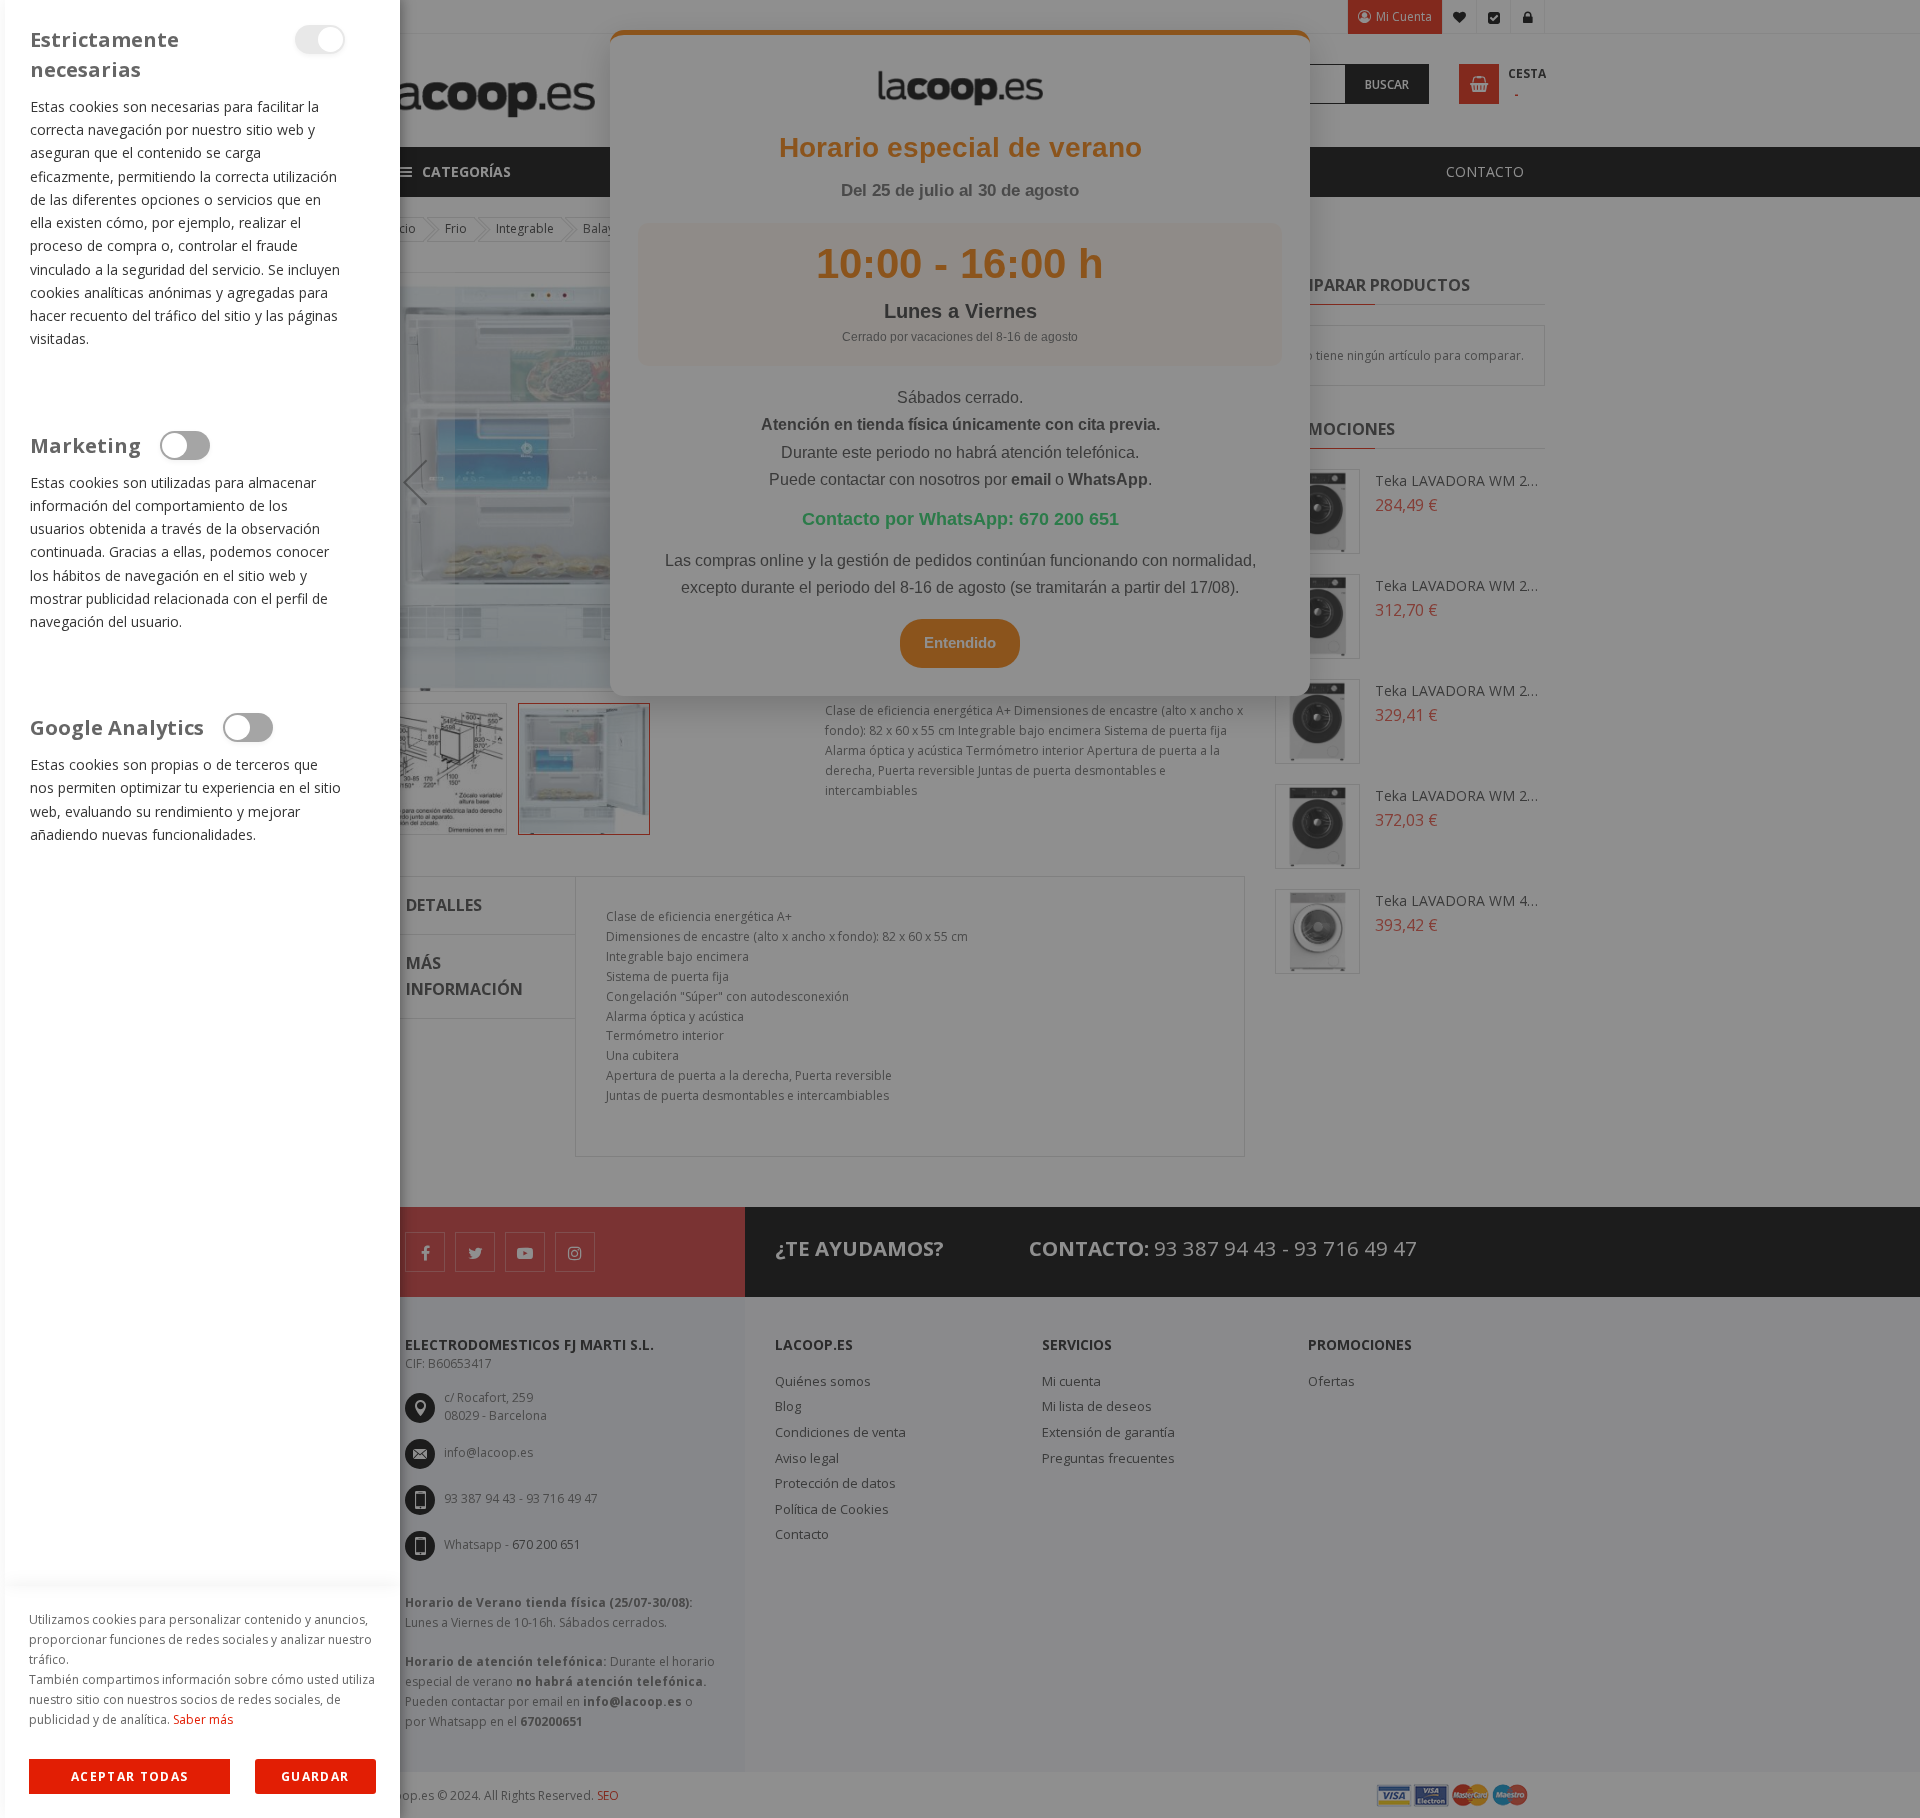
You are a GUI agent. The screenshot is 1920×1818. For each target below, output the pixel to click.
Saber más (203, 1719)
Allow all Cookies (129, 1776)
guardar (315, 1776)
